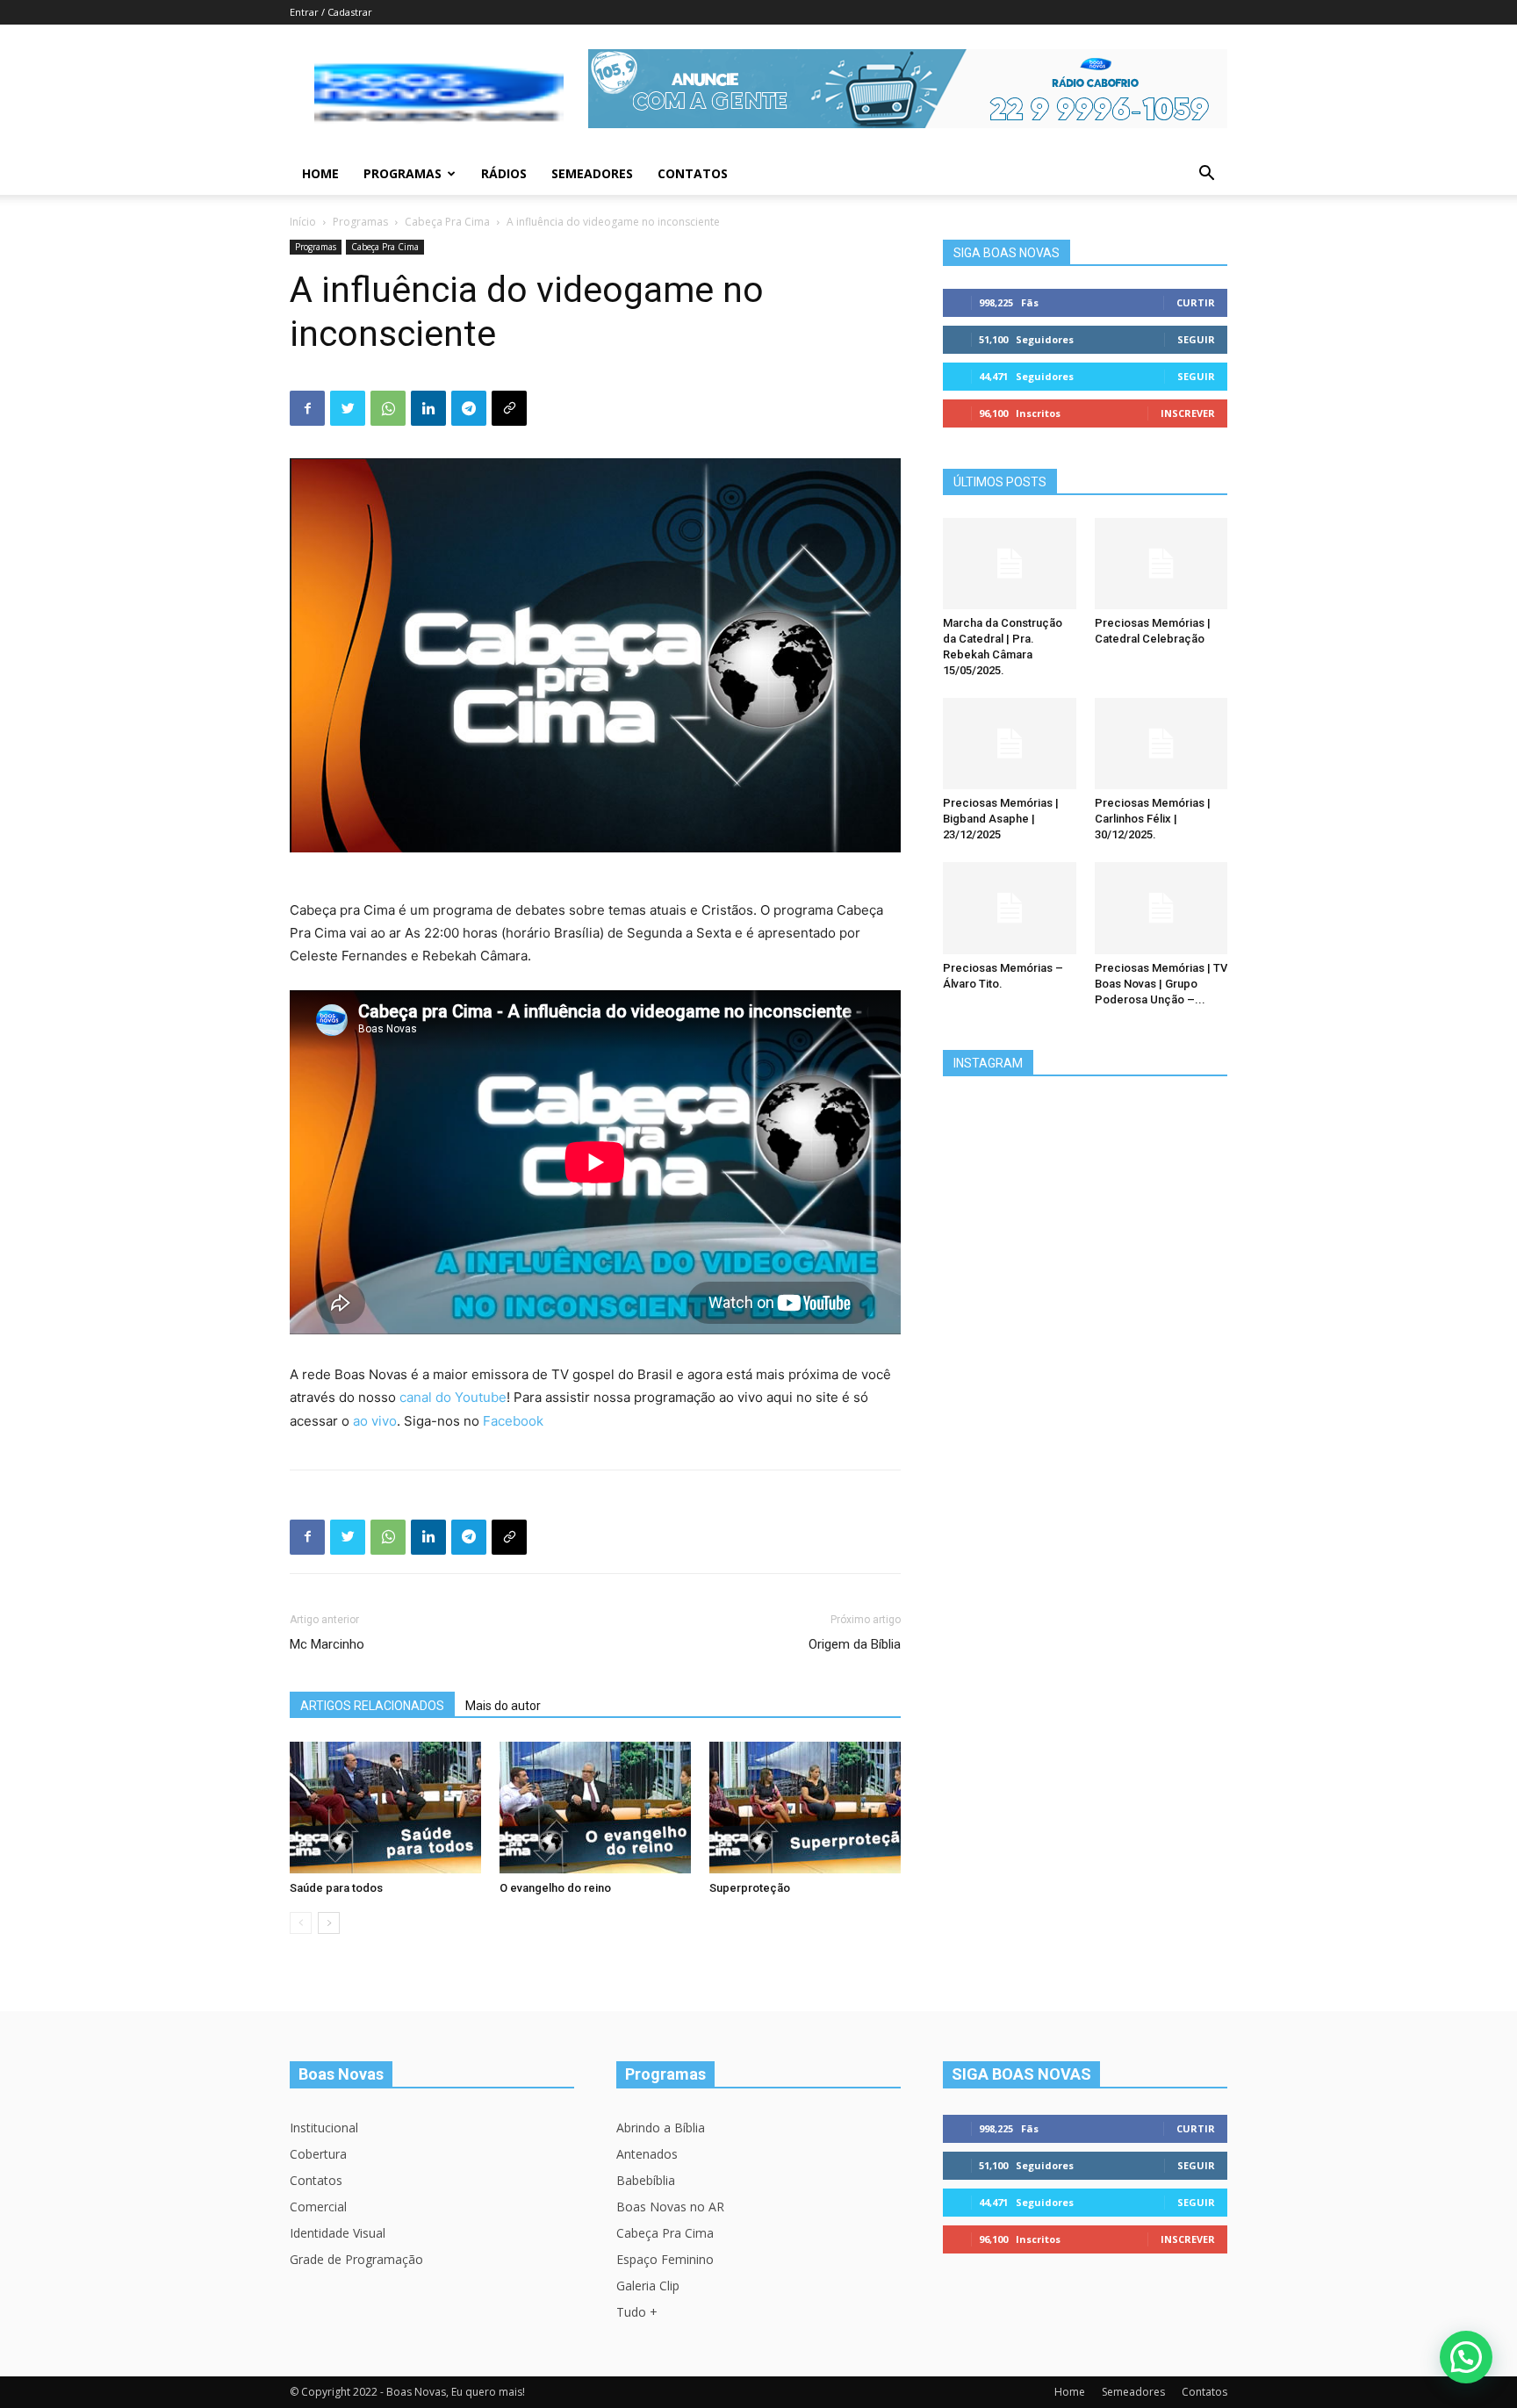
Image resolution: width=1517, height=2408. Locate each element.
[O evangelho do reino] (595, 1808)
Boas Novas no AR (670, 2207)
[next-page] (329, 1923)
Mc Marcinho (327, 1644)
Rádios (504, 173)
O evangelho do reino (555, 1888)
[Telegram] (469, 408)
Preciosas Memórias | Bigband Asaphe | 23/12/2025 (1001, 819)
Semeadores (592, 173)
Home (320, 173)
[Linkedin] (428, 408)
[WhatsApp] (388, 408)
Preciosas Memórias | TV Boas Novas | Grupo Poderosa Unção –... (1161, 984)
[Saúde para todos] (385, 1808)
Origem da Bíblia (855, 1644)
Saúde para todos (336, 1888)
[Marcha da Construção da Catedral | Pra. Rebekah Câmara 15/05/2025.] (1010, 564)
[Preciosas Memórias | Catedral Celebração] (1161, 564)
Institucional (324, 2128)
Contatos (693, 173)
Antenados (647, 2154)
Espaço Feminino (665, 2259)
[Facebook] (307, 408)
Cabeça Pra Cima (447, 222)
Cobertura (318, 2154)
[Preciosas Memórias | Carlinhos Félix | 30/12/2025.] (1161, 744)
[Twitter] (348, 408)
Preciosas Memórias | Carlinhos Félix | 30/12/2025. (1153, 819)
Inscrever (1188, 413)
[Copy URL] (509, 408)
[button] (1206, 175)
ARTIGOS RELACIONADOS (372, 1706)
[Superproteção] (805, 1808)
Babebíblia (646, 2180)
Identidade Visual (338, 2233)
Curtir (1196, 302)
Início (303, 222)
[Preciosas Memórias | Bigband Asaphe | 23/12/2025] (1010, 744)
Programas (403, 173)
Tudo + (637, 2312)
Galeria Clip (648, 2286)
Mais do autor (503, 1706)
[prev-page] (301, 1923)
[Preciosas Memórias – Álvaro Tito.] (1010, 908)
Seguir (1196, 339)
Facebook (513, 1421)
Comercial (318, 2207)
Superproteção (750, 1888)
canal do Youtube (453, 1397)
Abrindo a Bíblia (661, 2128)
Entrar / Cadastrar (331, 12)
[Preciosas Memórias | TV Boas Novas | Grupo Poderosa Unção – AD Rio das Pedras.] (1161, 908)
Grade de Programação (356, 2259)
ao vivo (375, 1421)
